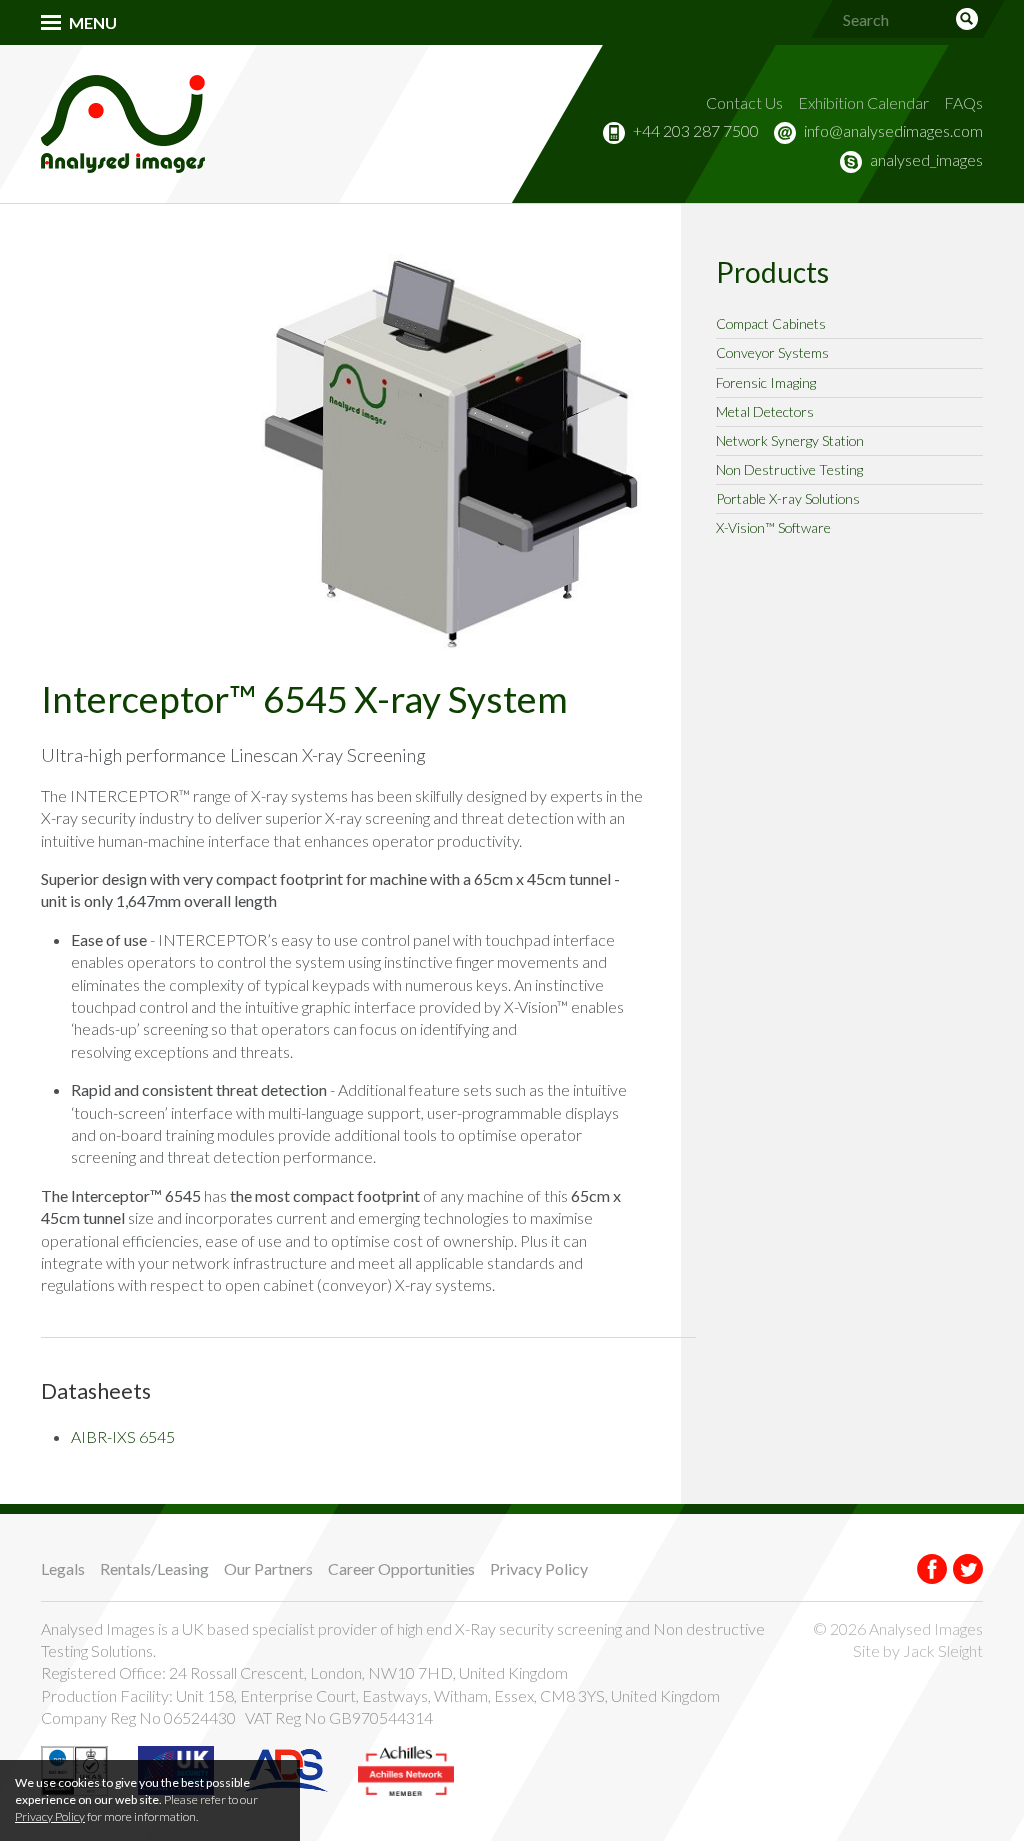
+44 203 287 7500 (696, 130)
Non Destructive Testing (789, 469)
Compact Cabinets (771, 323)
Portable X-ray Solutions (788, 498)
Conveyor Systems (772, 352)
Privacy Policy (539, 1568)
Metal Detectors (765, 411)
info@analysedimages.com (893, 130)
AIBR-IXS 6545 (123, 1436)
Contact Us (744, 102)
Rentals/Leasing (154, 1568)
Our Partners (268, 1568)
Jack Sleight (943, 1650)
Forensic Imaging (766, 382)
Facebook (932, 1569)
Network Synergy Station (790, 440)
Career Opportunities (401, 1568)
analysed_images (926, 159)
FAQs (963, 102)
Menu (93, 22)
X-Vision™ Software (773, 527)
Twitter (968, 1569)
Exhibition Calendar (863, 102)
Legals (63, 1568)
